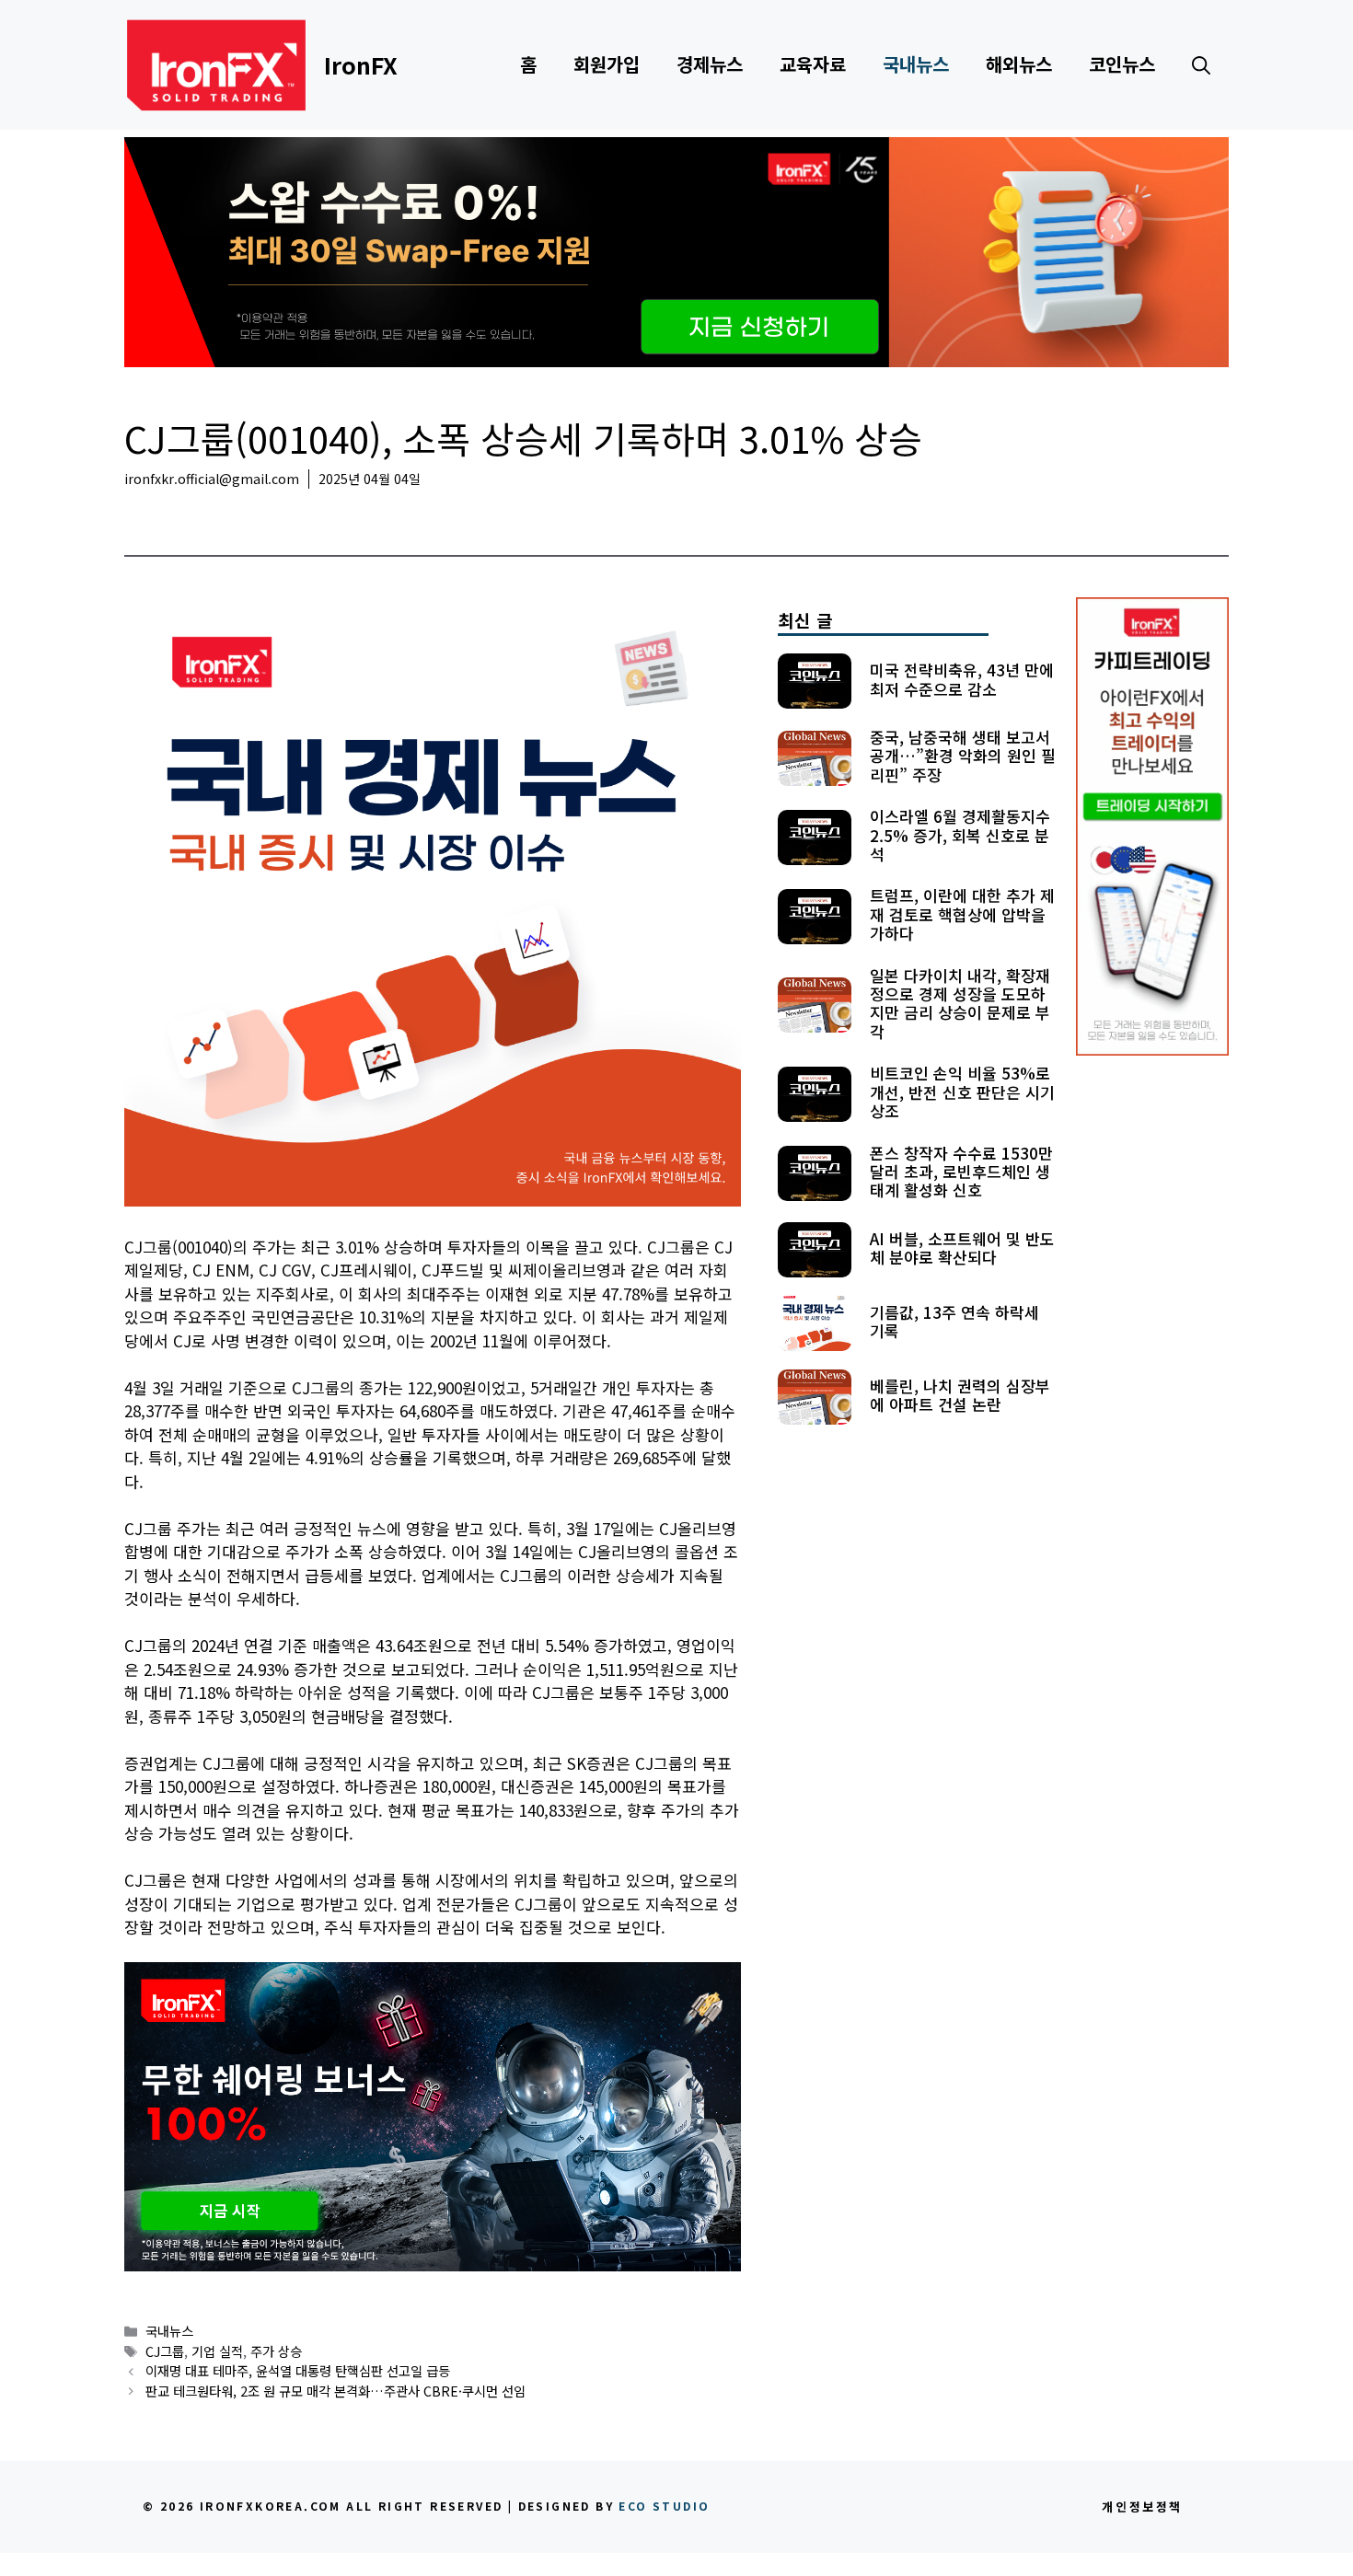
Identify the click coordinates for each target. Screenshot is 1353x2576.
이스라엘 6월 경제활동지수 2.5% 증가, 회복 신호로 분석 (960, 835)
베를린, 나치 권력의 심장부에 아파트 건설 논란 (960, 1394)
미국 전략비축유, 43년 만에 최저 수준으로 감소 (962, 678)
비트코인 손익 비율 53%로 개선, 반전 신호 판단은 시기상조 (962, 1092)
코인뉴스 (1122, 64)
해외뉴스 (1019, 64)
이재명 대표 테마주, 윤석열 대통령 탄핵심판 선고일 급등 (298, 2370)
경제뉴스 (710, 64)
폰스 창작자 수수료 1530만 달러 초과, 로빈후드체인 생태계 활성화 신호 (961, 1171)
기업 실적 (217, 2351)
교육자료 (813, 64)
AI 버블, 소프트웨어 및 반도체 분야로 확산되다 (962, 1247)
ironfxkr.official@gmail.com (212, 479)
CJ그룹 (165, 2351)
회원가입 (607, 64)
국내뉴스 (916, 64)
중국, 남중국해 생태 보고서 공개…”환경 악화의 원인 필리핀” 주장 (963, 755)
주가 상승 (276, 2351)
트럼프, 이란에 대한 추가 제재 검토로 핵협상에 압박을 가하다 (962, 914)
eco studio (664, 2506)
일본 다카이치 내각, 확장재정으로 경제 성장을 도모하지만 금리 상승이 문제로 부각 (960, 1002)
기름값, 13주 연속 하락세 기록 (954, 1320)
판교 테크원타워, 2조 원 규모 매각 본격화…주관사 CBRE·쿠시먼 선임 (335, 2391)
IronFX (361, 64)
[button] (1201, 64)
